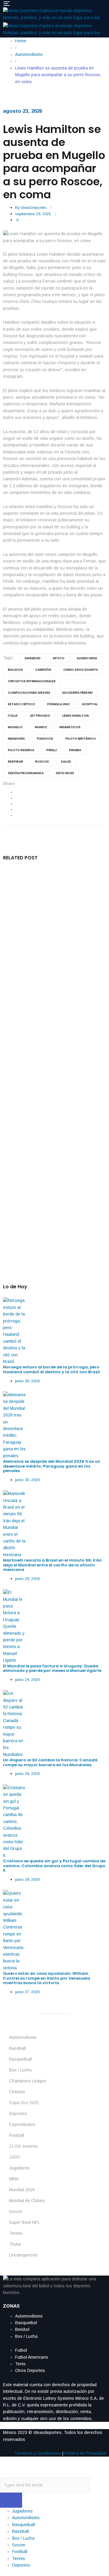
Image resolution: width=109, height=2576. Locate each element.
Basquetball (20, 2059)
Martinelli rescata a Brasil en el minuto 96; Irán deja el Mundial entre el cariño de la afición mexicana (52, 1565)
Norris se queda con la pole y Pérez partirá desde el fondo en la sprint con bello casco (51, 1160)
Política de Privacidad (85, 2453)
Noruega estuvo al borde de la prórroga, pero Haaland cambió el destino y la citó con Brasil (52, 1369)
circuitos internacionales (32, 681)
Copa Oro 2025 (24, 2103)
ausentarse (87, 658)
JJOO (15, 2157)
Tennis (16, 2233)
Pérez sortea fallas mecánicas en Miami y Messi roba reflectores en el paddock (53, 1097)
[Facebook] (17, 792)
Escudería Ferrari (78, 693)
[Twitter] (17, 798)
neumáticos (70, 727)
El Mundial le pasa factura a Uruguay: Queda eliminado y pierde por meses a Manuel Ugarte (52, 1668)
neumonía (16, 739)
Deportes (18, 2114)
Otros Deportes (30, 2370)
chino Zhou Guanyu (81, 670)
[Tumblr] (17, 809)
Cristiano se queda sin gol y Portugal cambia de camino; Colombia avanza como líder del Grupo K (54, 1866)
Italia (13, 716)
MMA (14, 2179)
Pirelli (52, 750)
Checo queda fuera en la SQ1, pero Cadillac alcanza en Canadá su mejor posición (50, 1034)
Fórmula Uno (59, 704)
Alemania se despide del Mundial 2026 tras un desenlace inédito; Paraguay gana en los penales (52, 1466)
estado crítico (21, 704)
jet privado (40, 716)
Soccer (16, 2211)
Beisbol (22, 2329)
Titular (15, 2244)
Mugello (15, 727)
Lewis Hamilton (76, 716)
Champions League (28, 2081)
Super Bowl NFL (24, 2222)
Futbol (21, 2350)
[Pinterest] (17, 815)
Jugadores (19, 2168)
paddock (45, 739)
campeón (43, 670)
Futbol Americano (32, 2357)
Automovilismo (23, 2037)
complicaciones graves (29, 693)
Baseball (17, 2048)
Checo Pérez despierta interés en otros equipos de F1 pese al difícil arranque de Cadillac (53, 968)
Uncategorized (23, 2255)
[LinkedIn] (17, 804)
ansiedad (33, 658)
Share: (9, 784)
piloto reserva (21, 750)
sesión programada (26, 773)
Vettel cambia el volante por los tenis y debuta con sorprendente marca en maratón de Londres (51, 1226)
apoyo (59, 658)
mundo (41, 727)
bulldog (15, 670)
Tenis (20, 2364)
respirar (15, 762)
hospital (90, 704)
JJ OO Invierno (23, 2146)
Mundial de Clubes (27, 2201)
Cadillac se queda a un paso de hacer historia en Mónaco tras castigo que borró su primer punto (50, 902)
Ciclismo (17, 2092)
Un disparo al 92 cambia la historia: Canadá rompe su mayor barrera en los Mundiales (50, 1762)
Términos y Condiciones (38, 2453)
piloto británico (81, 739)
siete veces (65, 773)
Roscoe (42, 762)
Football (17, 2135)
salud (66, 762)
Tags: (8, 658)
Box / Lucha (20, 2070)
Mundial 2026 (22, 2190)
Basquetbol (26, 2323)
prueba (75, 750)
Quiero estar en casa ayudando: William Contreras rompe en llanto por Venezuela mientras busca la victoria (47, 1978)
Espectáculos (22, 2124)
